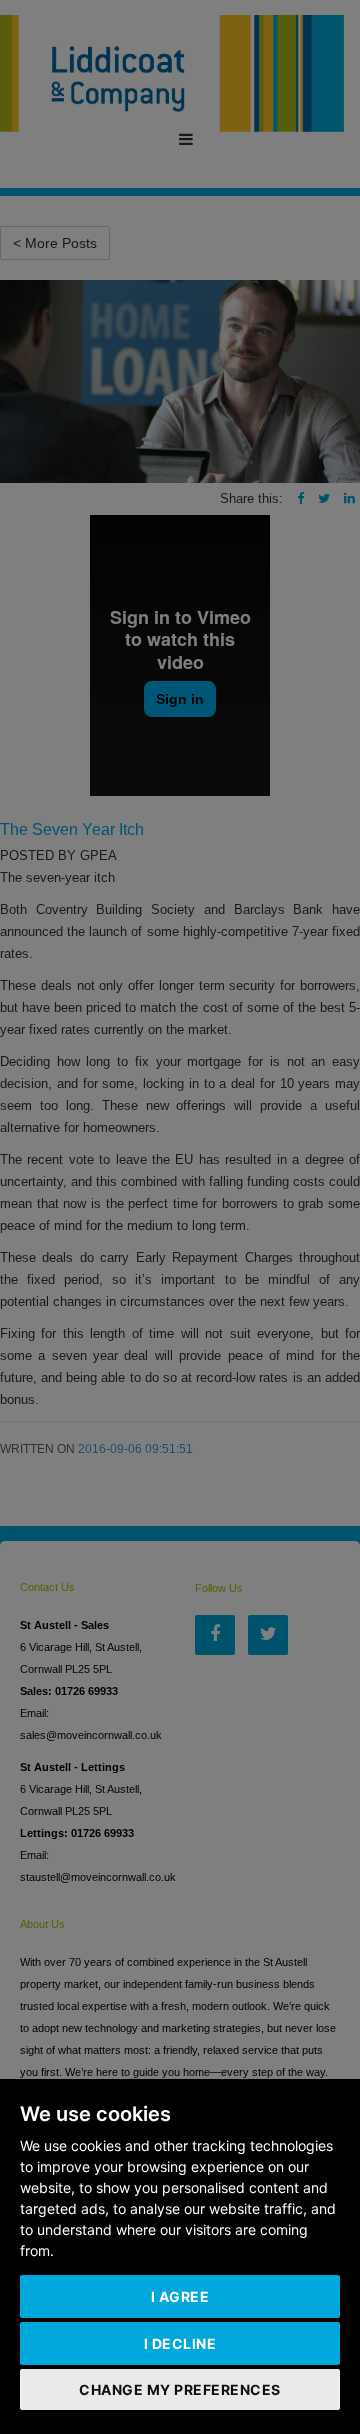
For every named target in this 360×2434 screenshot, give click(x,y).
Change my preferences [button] (180, 2389)
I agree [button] (180, 2296)
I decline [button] (180, 2343)
